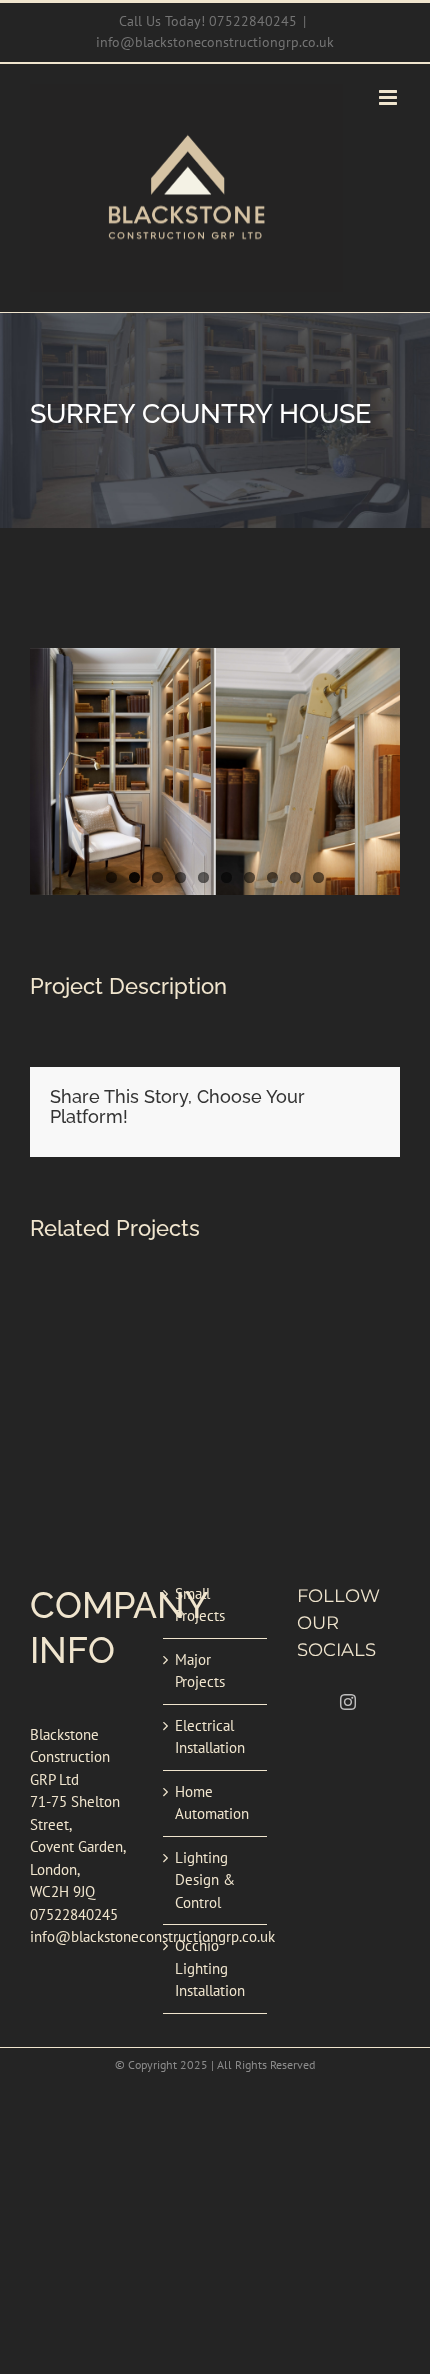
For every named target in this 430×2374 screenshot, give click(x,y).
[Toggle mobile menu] (389, 97)
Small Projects (200, 1605)
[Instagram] (348, 1702)
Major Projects (200, 1671)
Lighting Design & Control (205, 1880)
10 (318, 877)
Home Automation (212, 1803)
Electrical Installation (210, 1737)
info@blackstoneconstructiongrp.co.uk (215, 42)
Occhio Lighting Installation (210, 1968)
